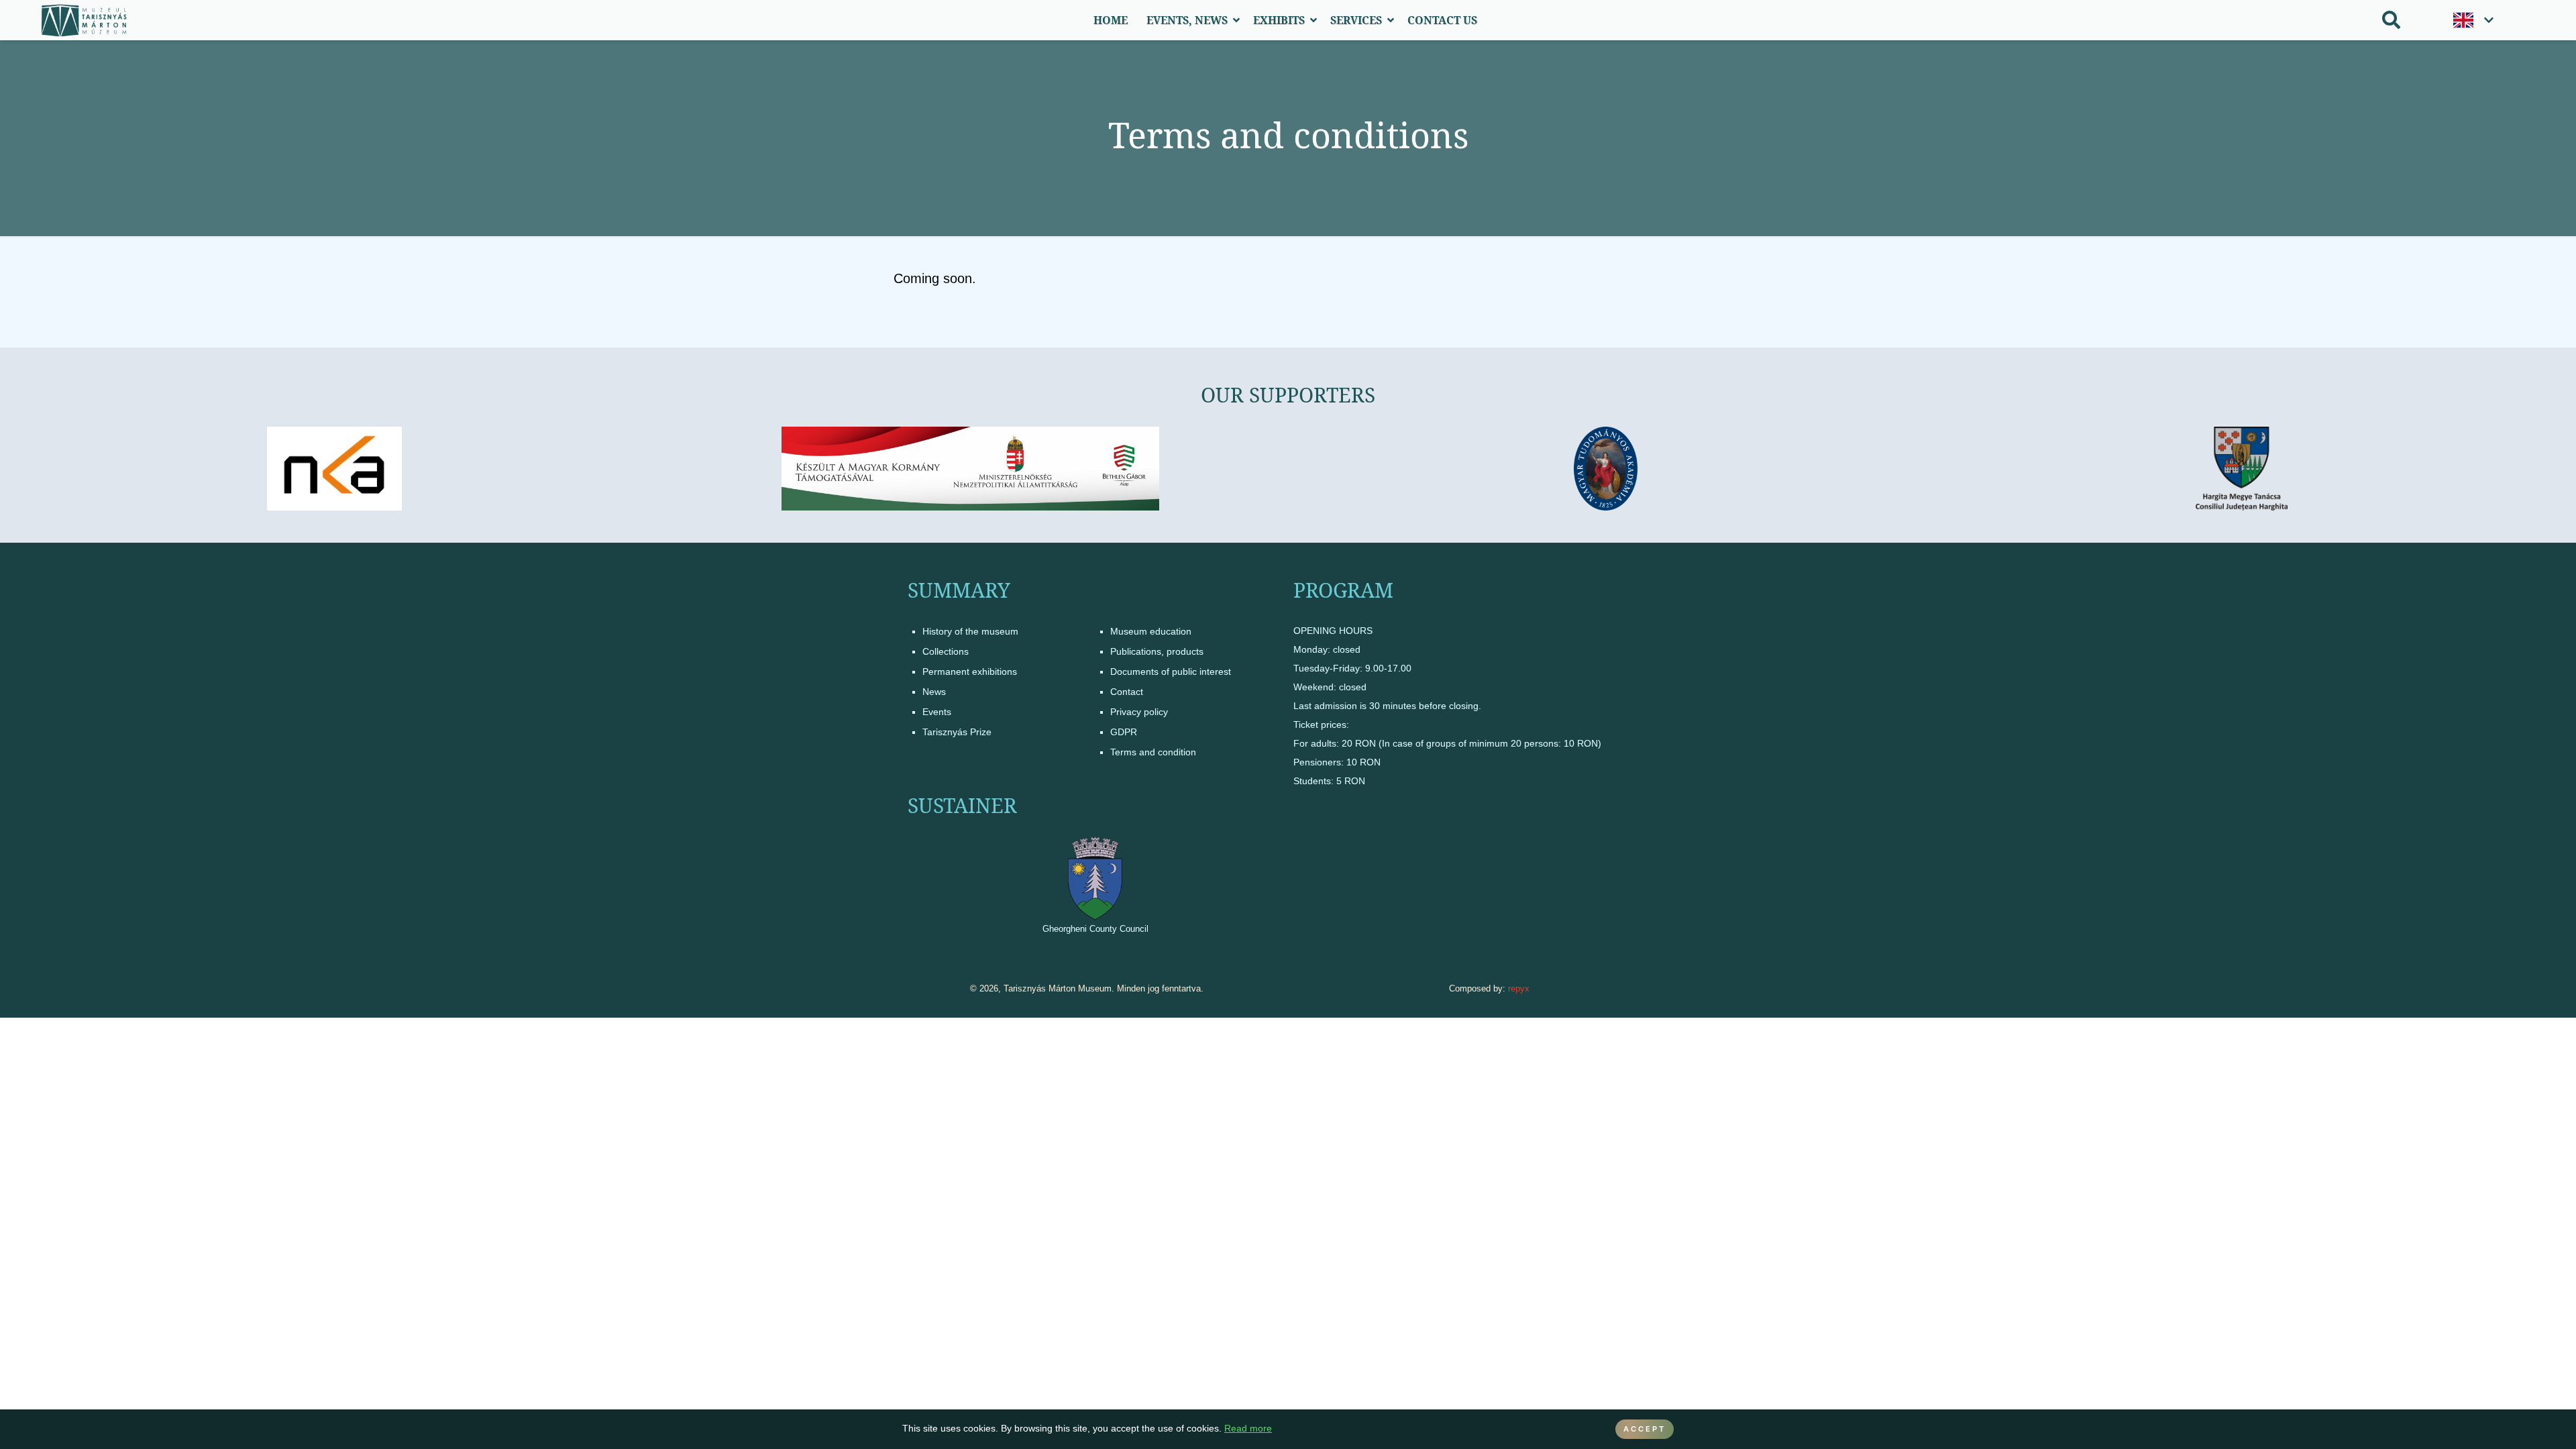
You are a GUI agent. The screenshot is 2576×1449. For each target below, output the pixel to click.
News (934, 692)
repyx (1519, 988)
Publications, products (1157, 651)
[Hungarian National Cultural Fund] (335, 469)
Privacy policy (1139, 712)
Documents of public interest (1171, 672)
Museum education (1151, 631)
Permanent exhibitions (970, 672)
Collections (946, 651)
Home (1111, 20)
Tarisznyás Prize (957, 732)
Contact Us (1442, 20)
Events (937, 712)
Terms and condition (1153, 752)
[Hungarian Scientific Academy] (1606, 469)
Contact (1127, 692)
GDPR (1124, 732)
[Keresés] (2391, 20)
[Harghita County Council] (2242, 469)
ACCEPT (1645, 1429)
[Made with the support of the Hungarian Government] (970, 469)
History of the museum (970, 631)
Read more (1248, 1429)
